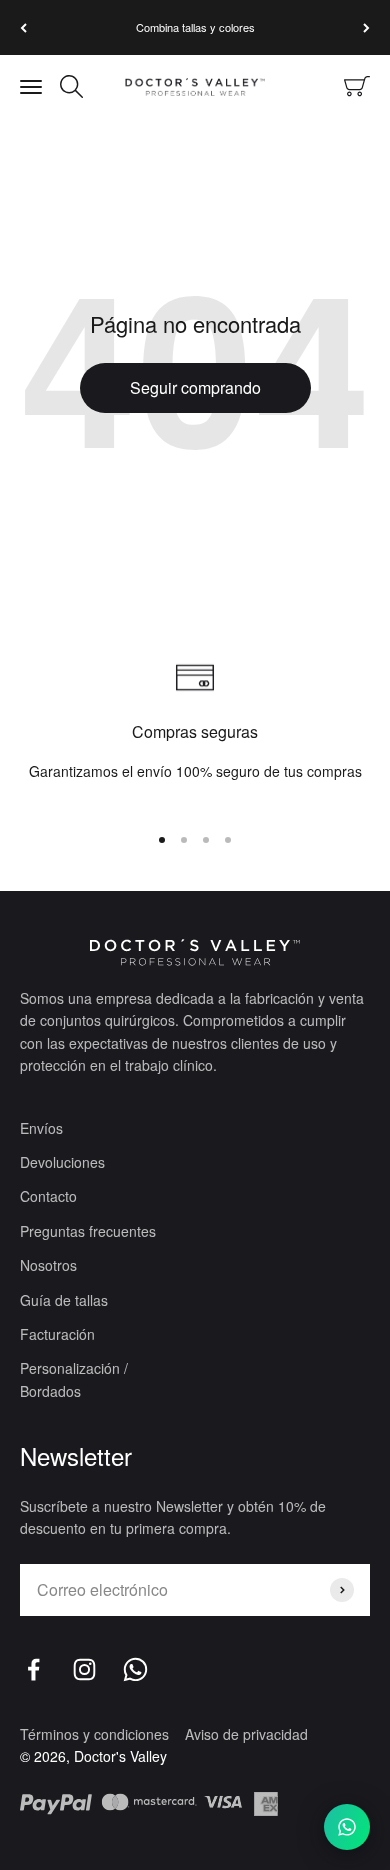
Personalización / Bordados (74, 1379)
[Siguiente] (366, 27)
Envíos (41, 1128)
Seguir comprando (195, 387)
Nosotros (48, 1265)
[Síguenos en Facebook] (33, 1669)
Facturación (57, 1334)
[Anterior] (23, 27)
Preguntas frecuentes (88, 1231)
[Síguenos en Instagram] (84, 1669)
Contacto (48, 1196)
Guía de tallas (64, 1300)
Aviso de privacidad (246, 1734)
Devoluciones (62, 1162)
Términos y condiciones (94, 1734)
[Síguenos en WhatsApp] (135, 1669)
